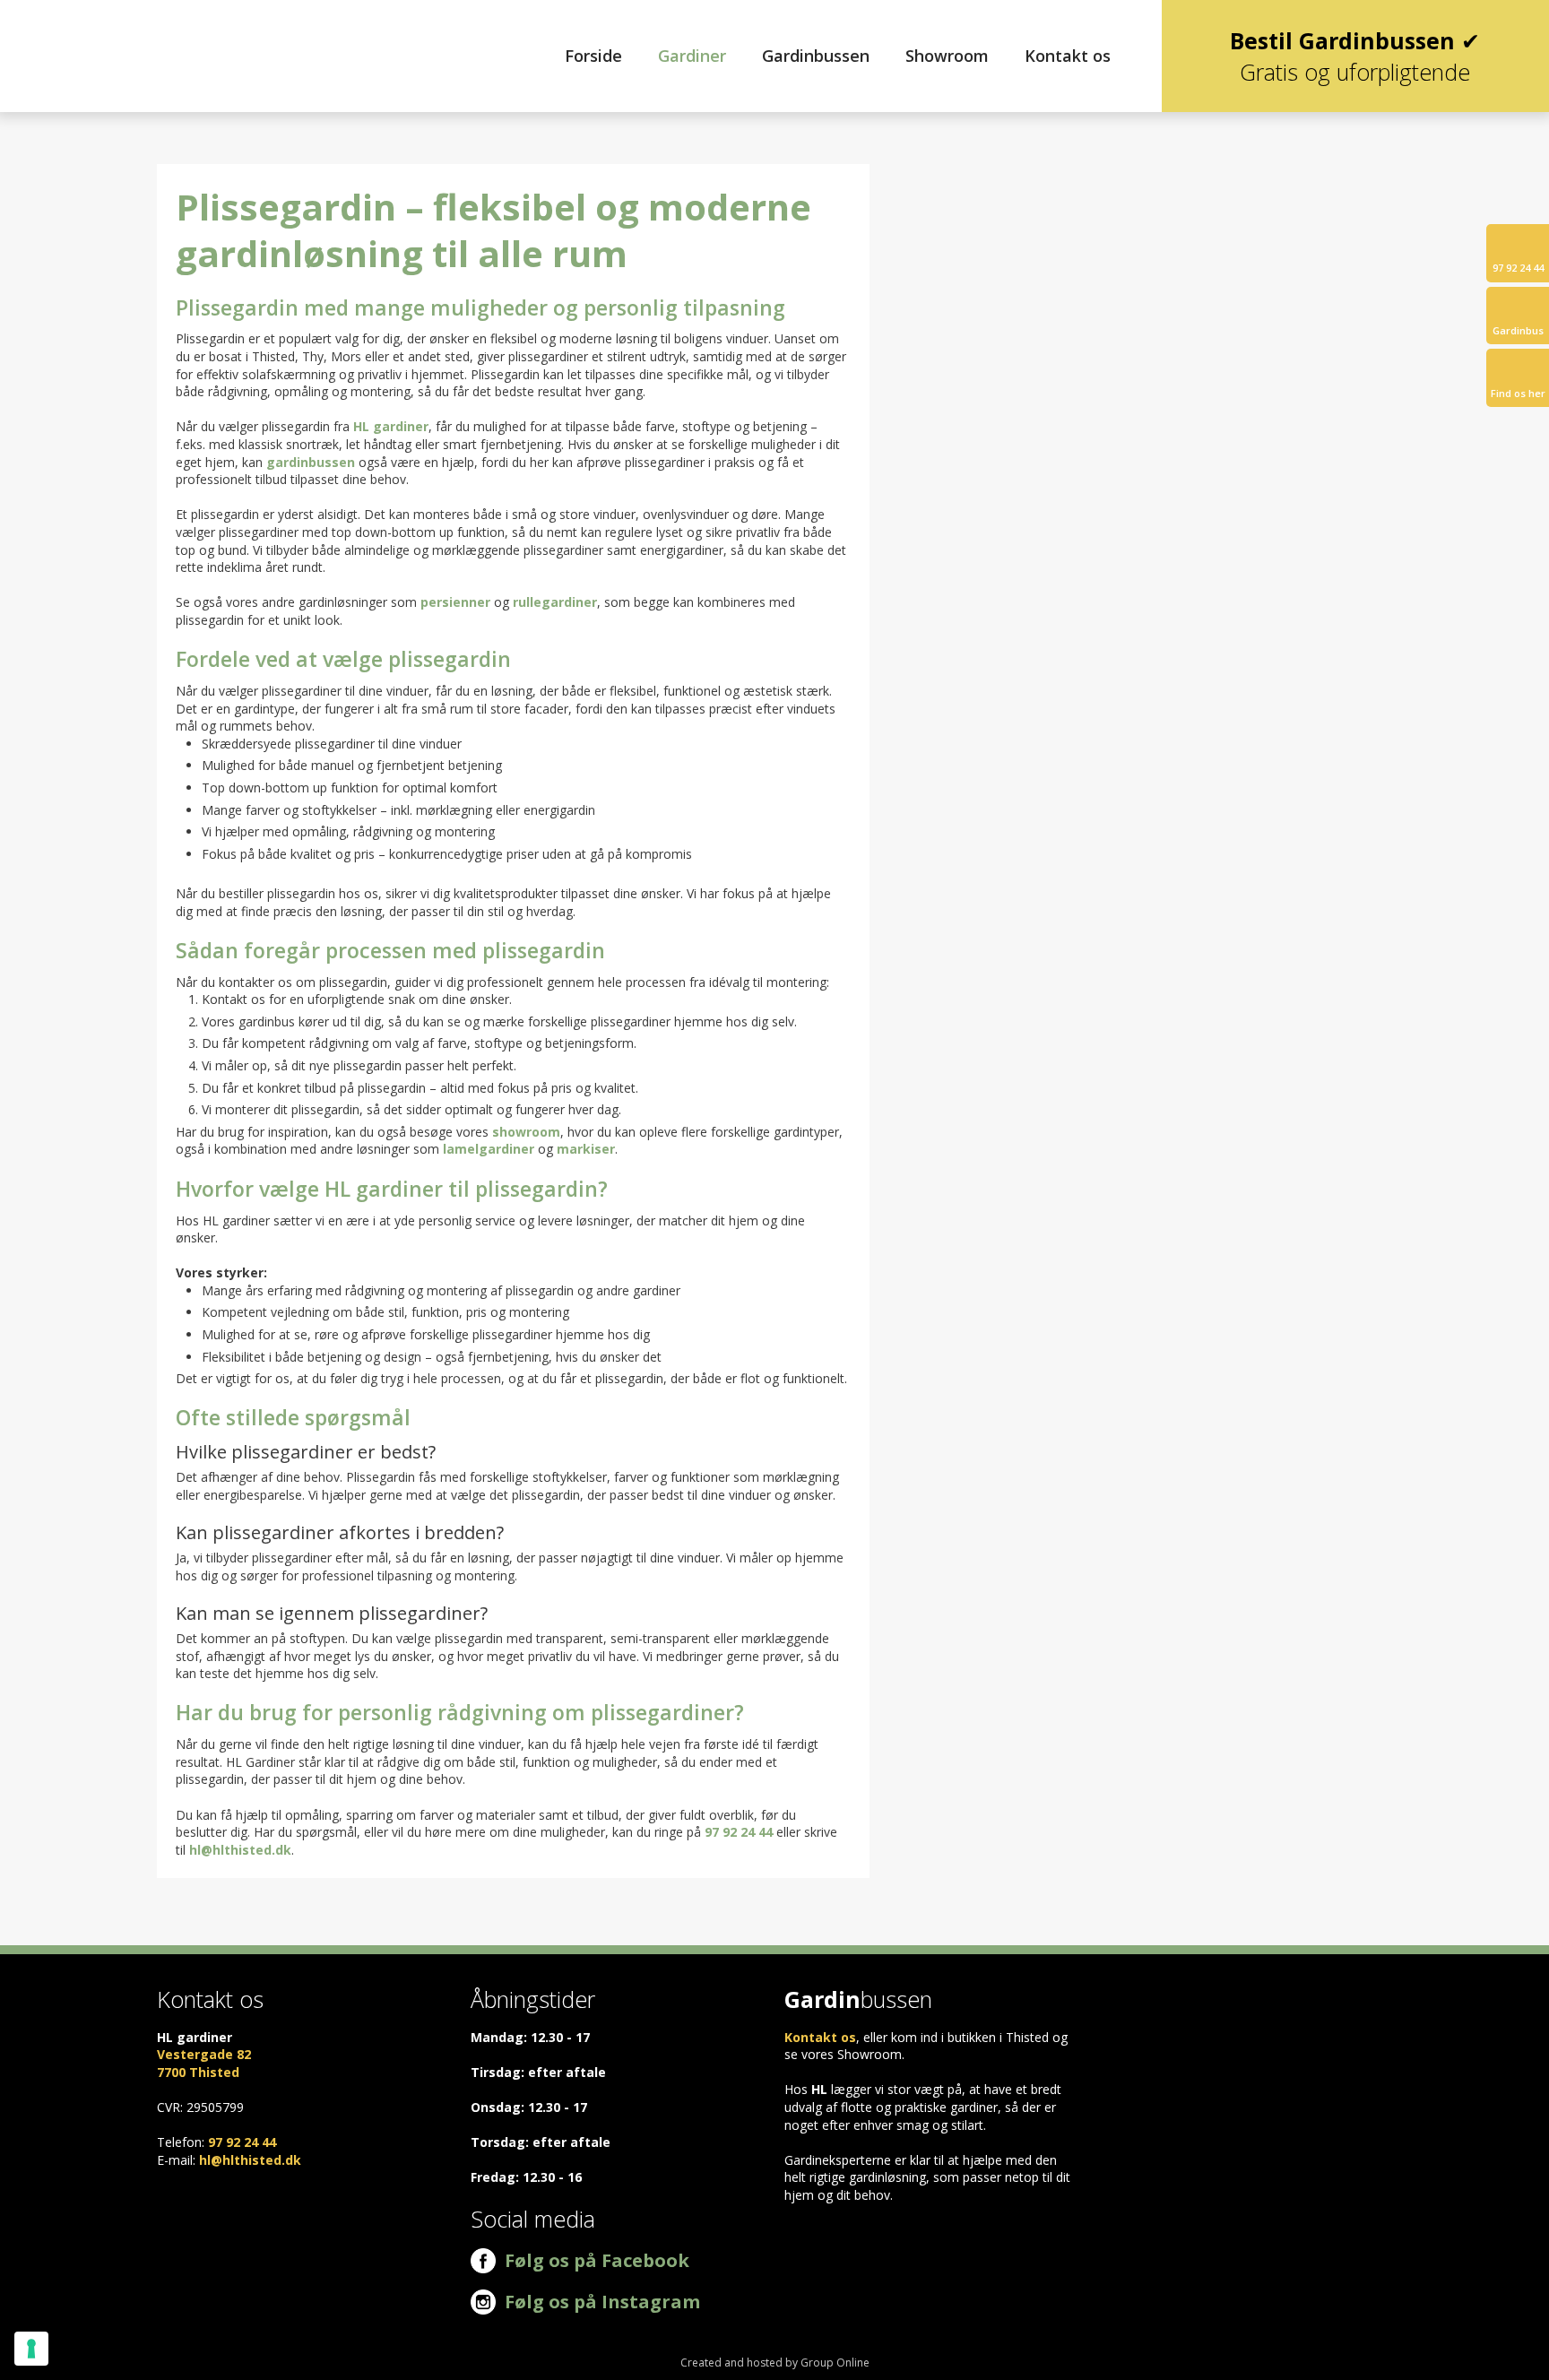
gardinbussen (311, 462)
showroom (526, 1132)
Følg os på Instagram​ (602, 2302)
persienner (455, 602)
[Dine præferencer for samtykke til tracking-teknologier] (31, 2349)
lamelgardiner (489, 1149)
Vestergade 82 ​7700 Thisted (204, 2063)
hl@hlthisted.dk (240, 1850)
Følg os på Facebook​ (593, 2260)
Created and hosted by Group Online (775, 2363)
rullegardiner (555, 602)
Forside (593, 56)
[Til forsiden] (129, 49)
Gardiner (692, 56)
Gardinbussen (816, 56)
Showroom (947, 56)
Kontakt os (1068, 56)
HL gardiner (391, 426)
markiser (586, 1149)
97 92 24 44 (739, 1832)
